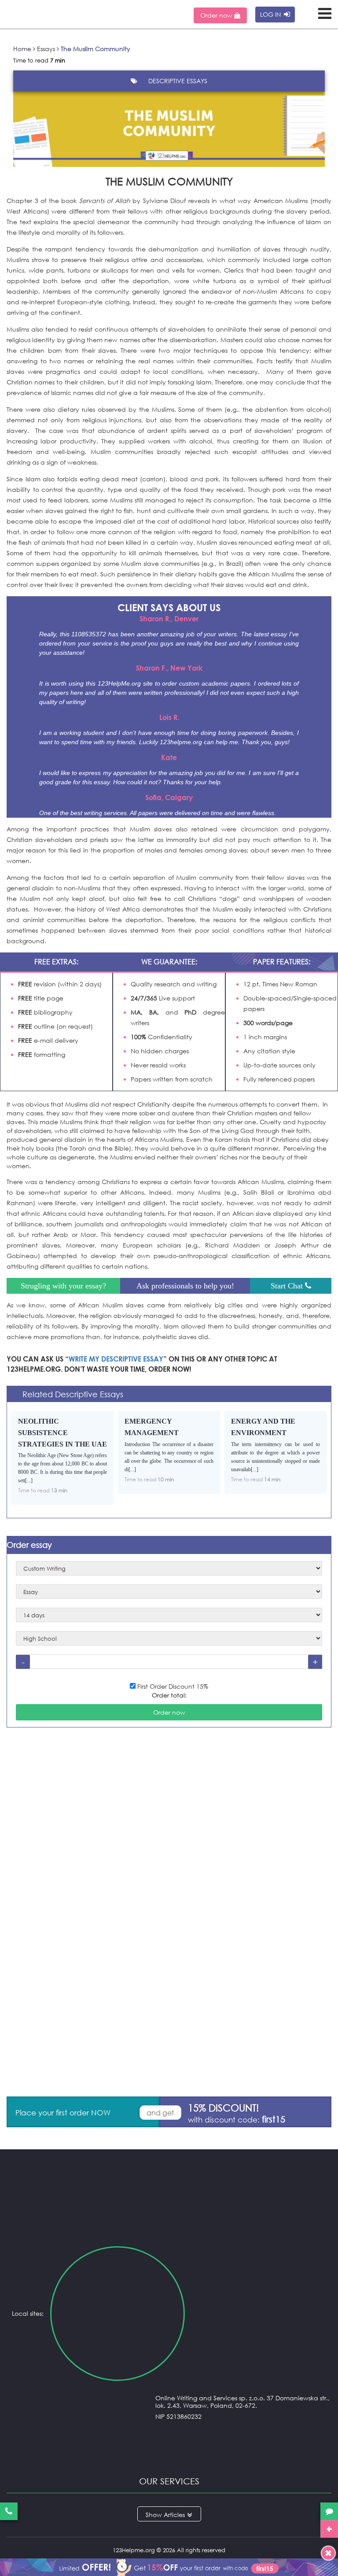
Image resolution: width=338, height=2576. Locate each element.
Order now (217, 15)
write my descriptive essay (116, 1359)
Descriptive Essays (178, 81)
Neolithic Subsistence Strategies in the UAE (62, 1432)
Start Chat (288, 1286)
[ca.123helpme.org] (259, 2314)
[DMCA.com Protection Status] (169, 2453)
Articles (174, 2515)
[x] (169, 2566)
